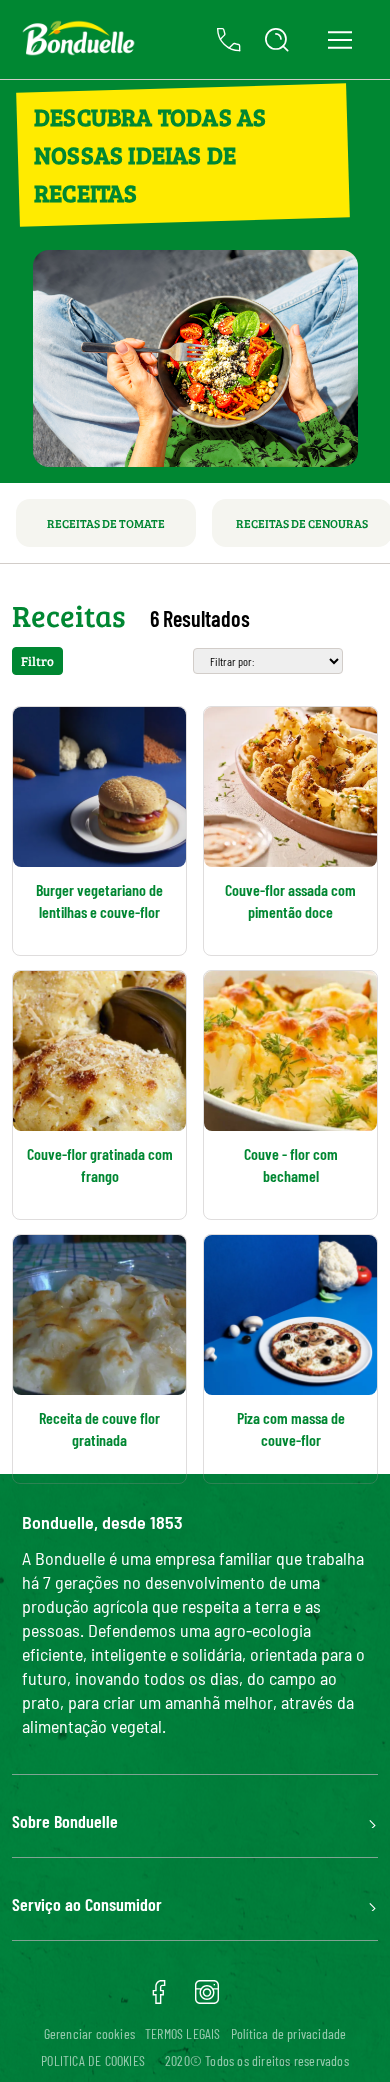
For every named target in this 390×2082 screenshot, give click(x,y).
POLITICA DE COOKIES (93, 2060)
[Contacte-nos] (229, 40)
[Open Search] (277, 40)
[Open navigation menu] (339, 39)
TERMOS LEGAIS (183, 2033)
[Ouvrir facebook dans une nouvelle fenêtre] (159, 1999)
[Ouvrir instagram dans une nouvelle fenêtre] (207, 1999)
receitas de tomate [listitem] (106, 523)
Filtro (37, 661)
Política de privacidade (289, 2033)
